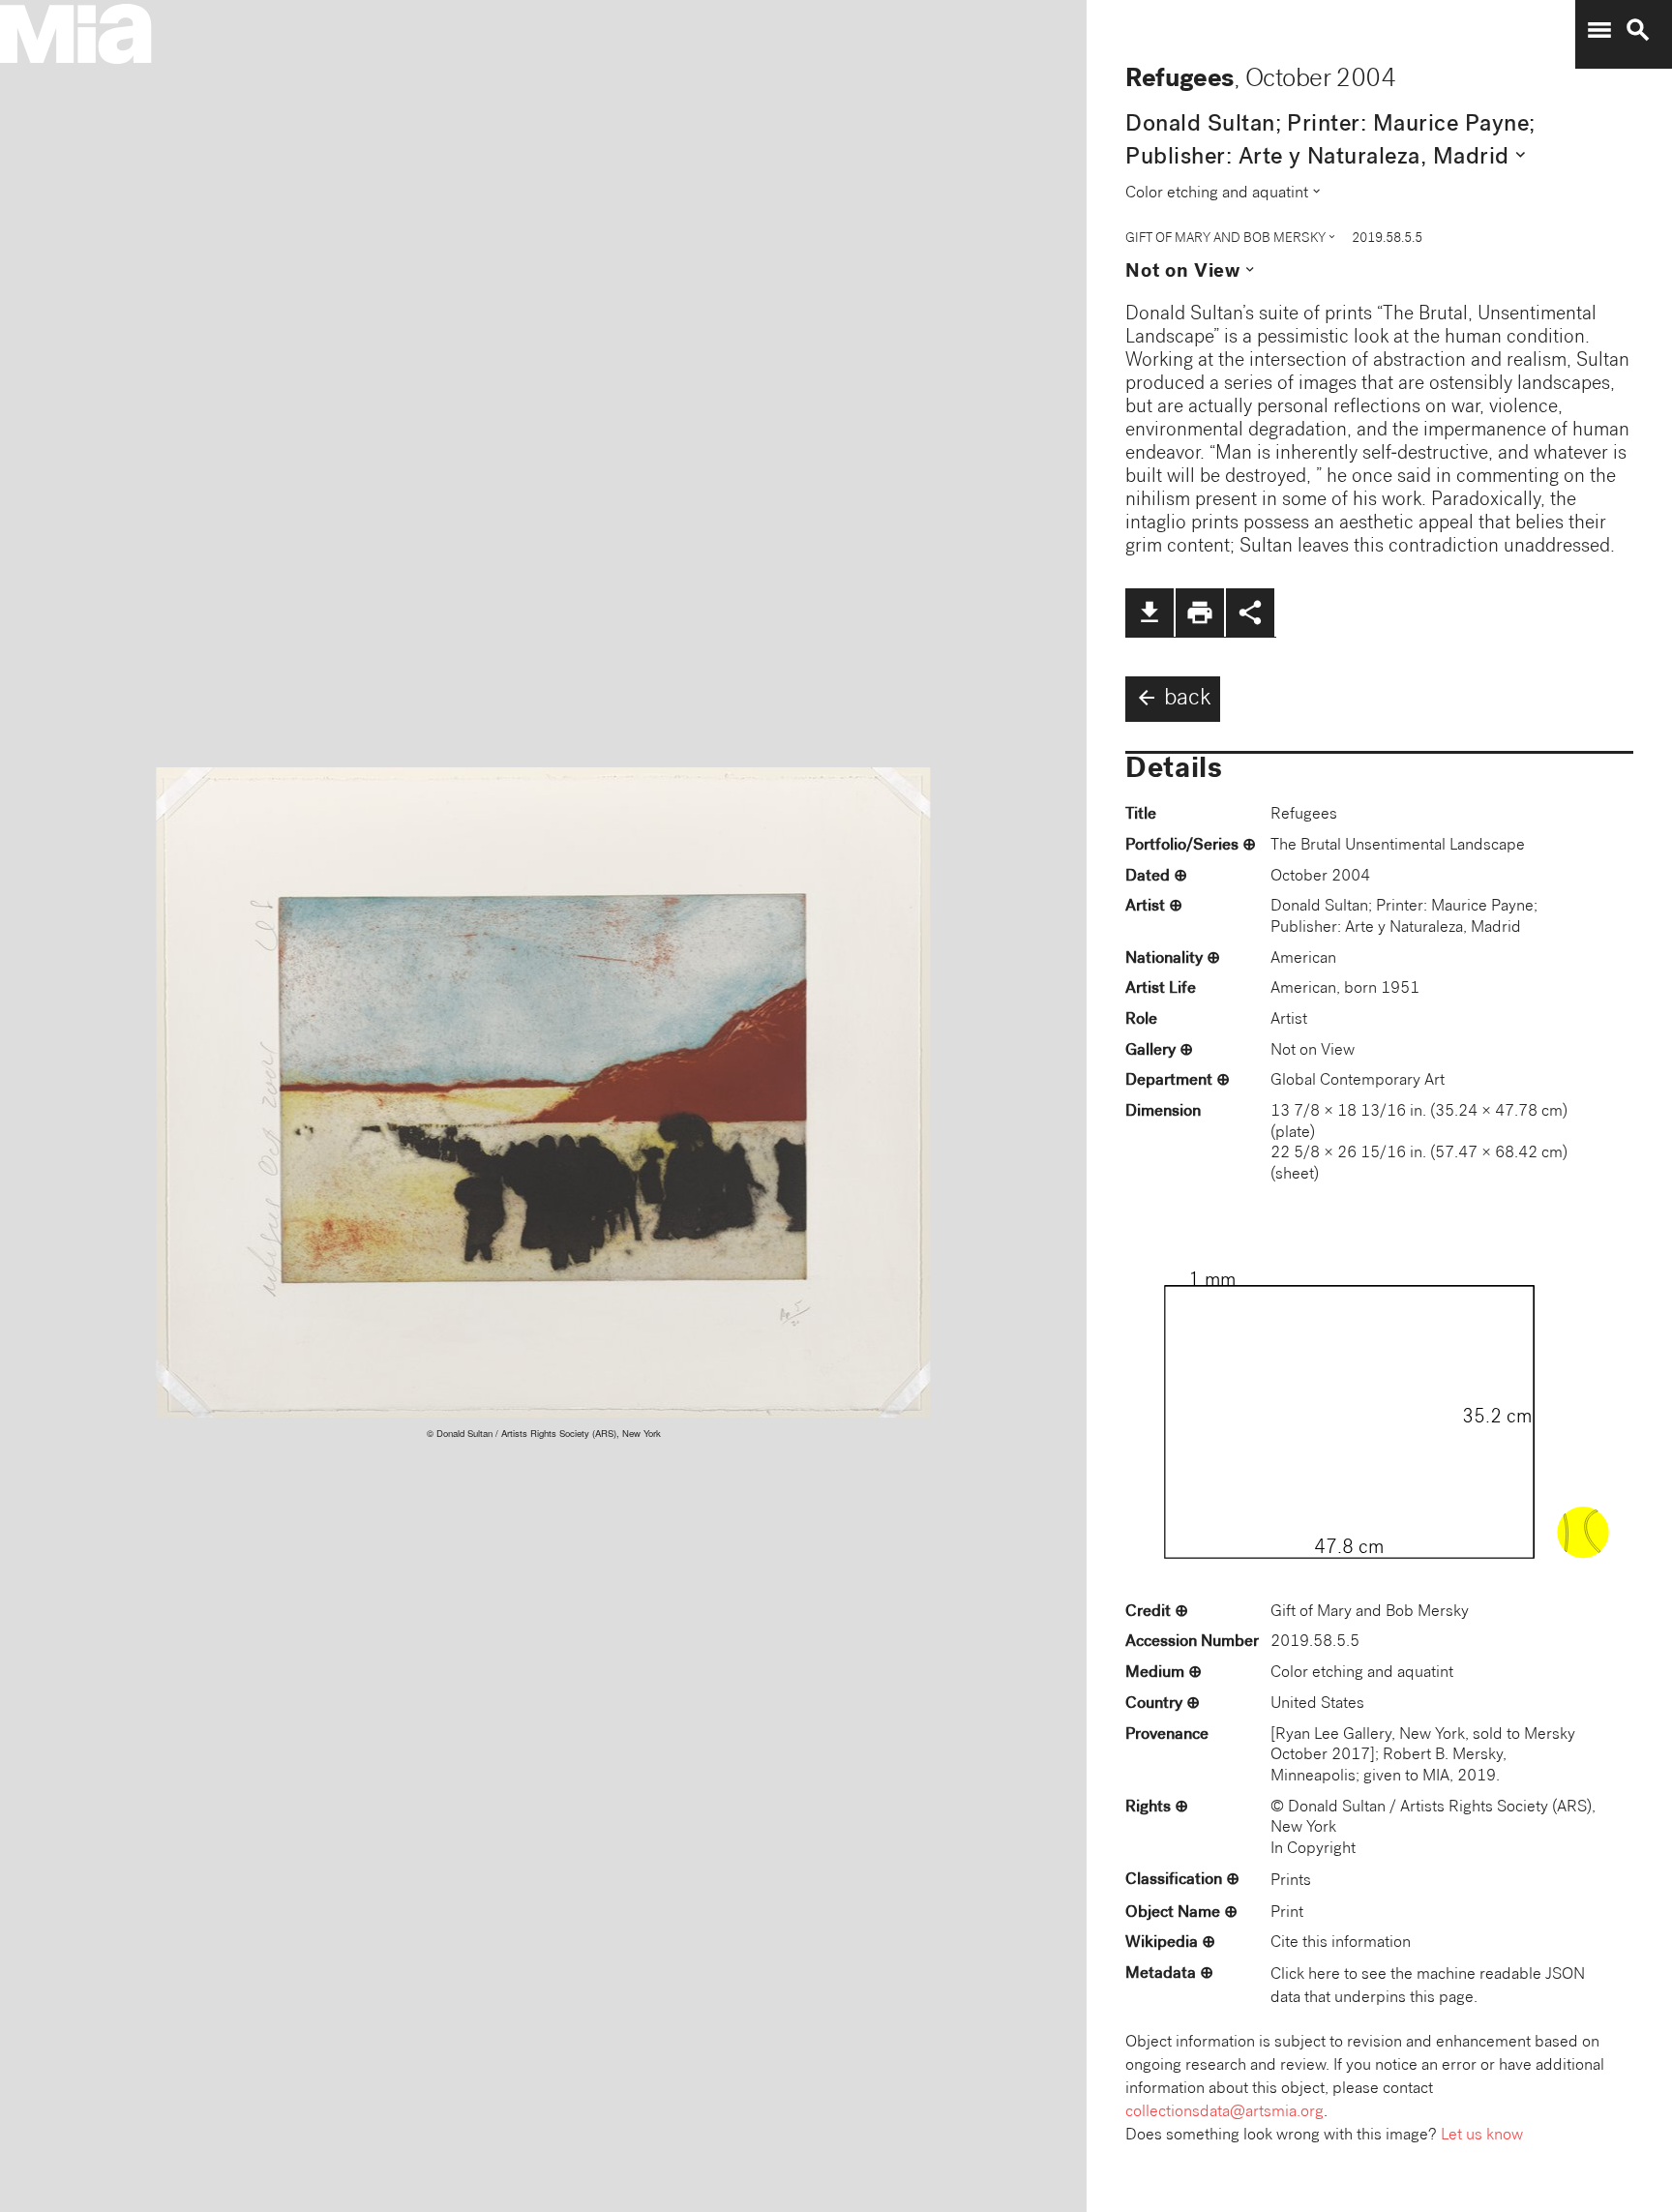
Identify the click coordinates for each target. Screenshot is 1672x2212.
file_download (1149, 613)
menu (1599, 30)
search (1638, 30)
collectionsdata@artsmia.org (1224, 2113)
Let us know (1482, 2136)
